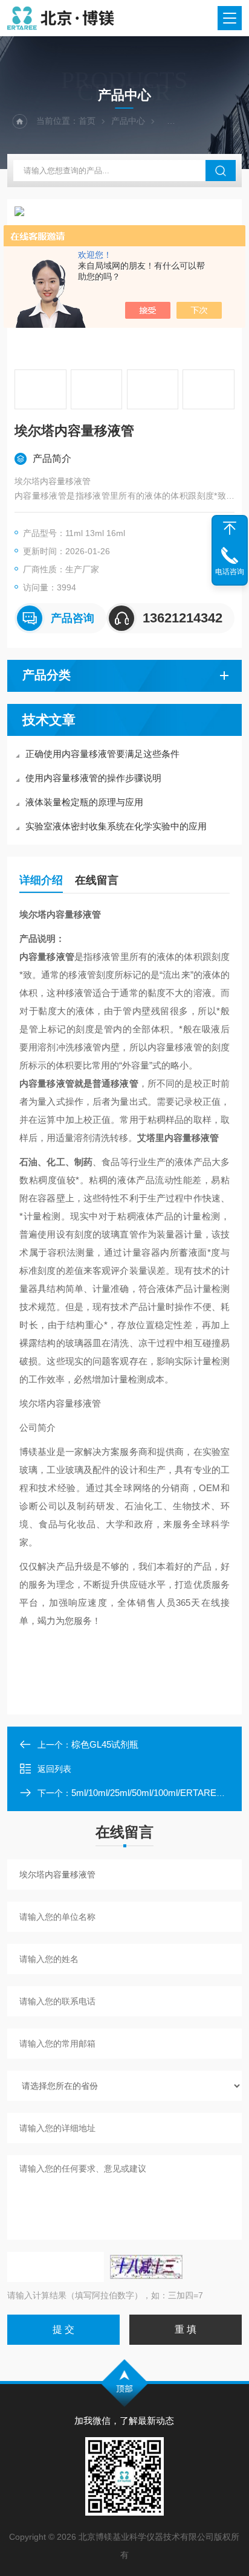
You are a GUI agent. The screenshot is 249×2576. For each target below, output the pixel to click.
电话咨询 (230, 572)
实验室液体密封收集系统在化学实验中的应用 (116, 826)
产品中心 (128, 121)
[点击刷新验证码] (146, 2267)
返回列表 (54, 1769)
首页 (87, 121)
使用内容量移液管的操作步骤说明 (93, 778)
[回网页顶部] (230, 528)
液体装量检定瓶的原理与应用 (84, 802)
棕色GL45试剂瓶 (105, 1744)
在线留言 (97, 880)
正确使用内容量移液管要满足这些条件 (102, 754)
